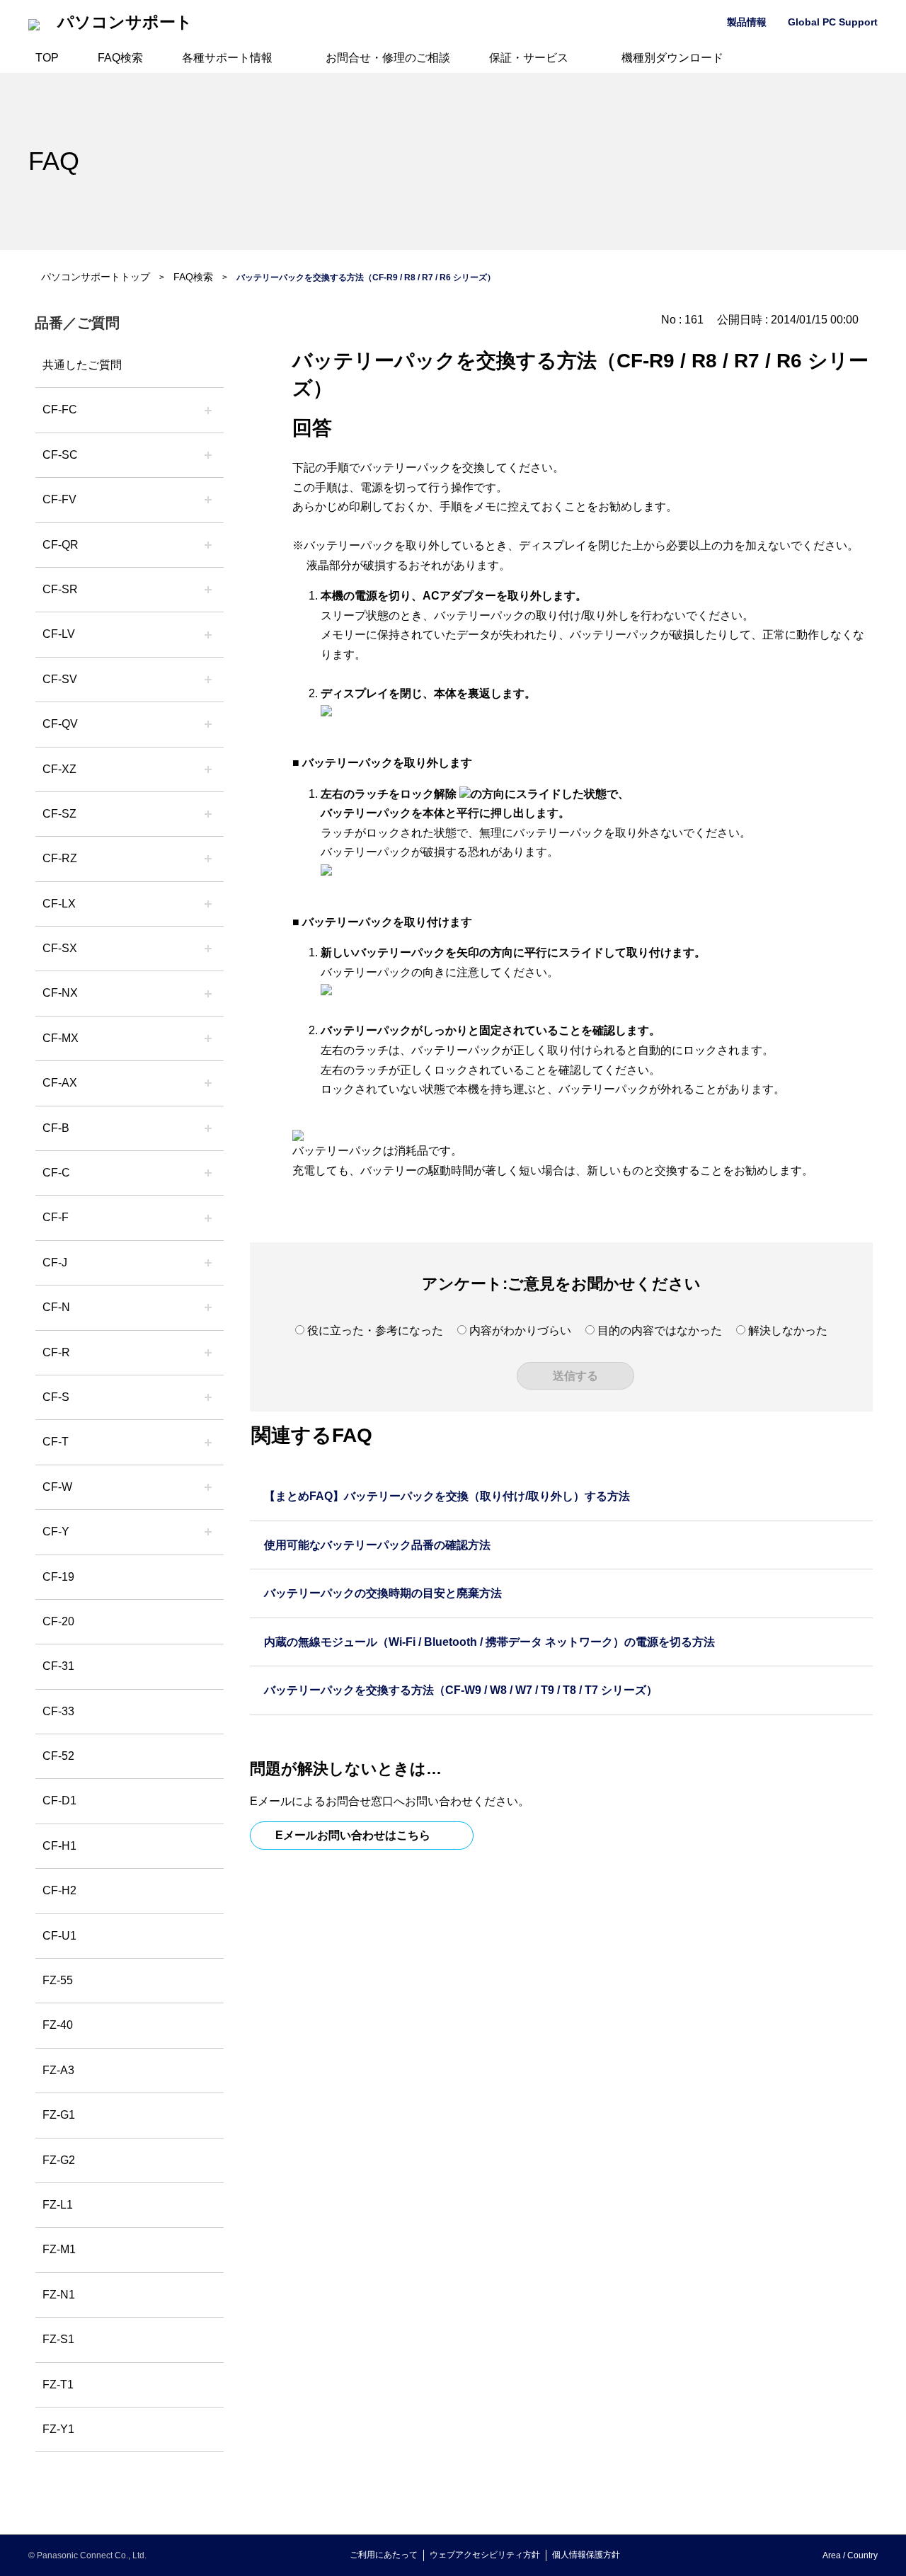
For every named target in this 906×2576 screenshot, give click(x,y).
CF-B (56, 1128)
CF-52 (58, 1756)
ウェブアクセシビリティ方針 (485, 2555)
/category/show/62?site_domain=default (208, 1353)
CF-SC (60, 455)
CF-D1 (59, 1801)
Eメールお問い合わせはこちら (353, 1835)
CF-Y (56, 1532)
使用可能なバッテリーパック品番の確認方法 (377, 1545)
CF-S (56, 1397)
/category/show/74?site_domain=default (208, 590)
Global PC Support (833, 22)
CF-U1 (59, 1936)
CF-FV (59, 499)
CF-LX (59, 904)
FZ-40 (58, 2025)
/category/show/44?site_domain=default (208, 1128)
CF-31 (58, 1666)
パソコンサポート (125, 22)
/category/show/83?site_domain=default (208, 949)
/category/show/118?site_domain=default (208, 455)
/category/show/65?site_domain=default (208, 859)
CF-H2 (59, 1890)
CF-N (56, 1307)
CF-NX (60, 993)
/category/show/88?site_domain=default (208, 814)
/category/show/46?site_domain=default (208, 1218)
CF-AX (60, 1083)
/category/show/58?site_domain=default (208, 724)
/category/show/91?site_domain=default (208, 1442)
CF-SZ (59, 814)
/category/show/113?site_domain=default (208, 1532)
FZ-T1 (58, 2385)
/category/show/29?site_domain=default (208, 634)
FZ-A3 (58, 2070)
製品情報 (747, 22)
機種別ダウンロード (672, 58)
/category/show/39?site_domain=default (208, 1038)
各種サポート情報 (227, 58)
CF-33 (58, 1711)
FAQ (54, 161)
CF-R (56, 1352)
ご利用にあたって (384, 2555)
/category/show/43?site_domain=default (208, 1083)
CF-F (56, 1217)
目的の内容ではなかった (660, 1330)
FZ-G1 (59, 2115)
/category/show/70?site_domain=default (208, 1397)
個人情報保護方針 (586, 2555)
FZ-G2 (59, 2160)
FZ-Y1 (58, 2429)
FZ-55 (58, 1980)
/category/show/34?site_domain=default (208, 904)
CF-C (56, 1173)
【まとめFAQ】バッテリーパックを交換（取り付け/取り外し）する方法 (447, 1496)
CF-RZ (60, 858)
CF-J (55, 1263)
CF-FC (60, 410)
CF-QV (60, 724)
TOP (47, 58)
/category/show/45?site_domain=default (208, 1173)
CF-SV (60, 679)
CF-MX (61, 1038)
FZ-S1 (58, 2339)
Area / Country (850, 2555)
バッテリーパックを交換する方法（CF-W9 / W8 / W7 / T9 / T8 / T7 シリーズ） (461, 1690)
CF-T (56, 1442)
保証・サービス (529, 58)
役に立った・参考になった (375, 1330)
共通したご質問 (82, 365)
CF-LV (59, 634)
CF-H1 (59, 1846)
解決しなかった (788, 1330)
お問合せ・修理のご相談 (388, 58)
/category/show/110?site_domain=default (208, 545)
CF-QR (61, 545)
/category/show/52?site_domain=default (208, 993)
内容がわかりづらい (520, 1330)
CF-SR (60, 589)
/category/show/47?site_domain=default (208, 1263)
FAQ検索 (120, 58)
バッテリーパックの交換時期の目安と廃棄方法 (383, 1593)
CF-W (57, 1487)
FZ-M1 (59, 2249)
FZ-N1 (59, 2295)
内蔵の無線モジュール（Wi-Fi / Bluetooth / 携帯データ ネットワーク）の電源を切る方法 (489, 1642)
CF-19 (58, 1577)
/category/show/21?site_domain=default (208, 500)
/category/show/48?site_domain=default (208, 1307)
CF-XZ (59, 769)
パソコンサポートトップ (96, 277)
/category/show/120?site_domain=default (208, 410)
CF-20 (58, 1621)
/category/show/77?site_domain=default (208, 680)
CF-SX (60, 948)
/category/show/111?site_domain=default (208, 769)
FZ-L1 (58, 2205)
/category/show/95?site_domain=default (208, 1487)
